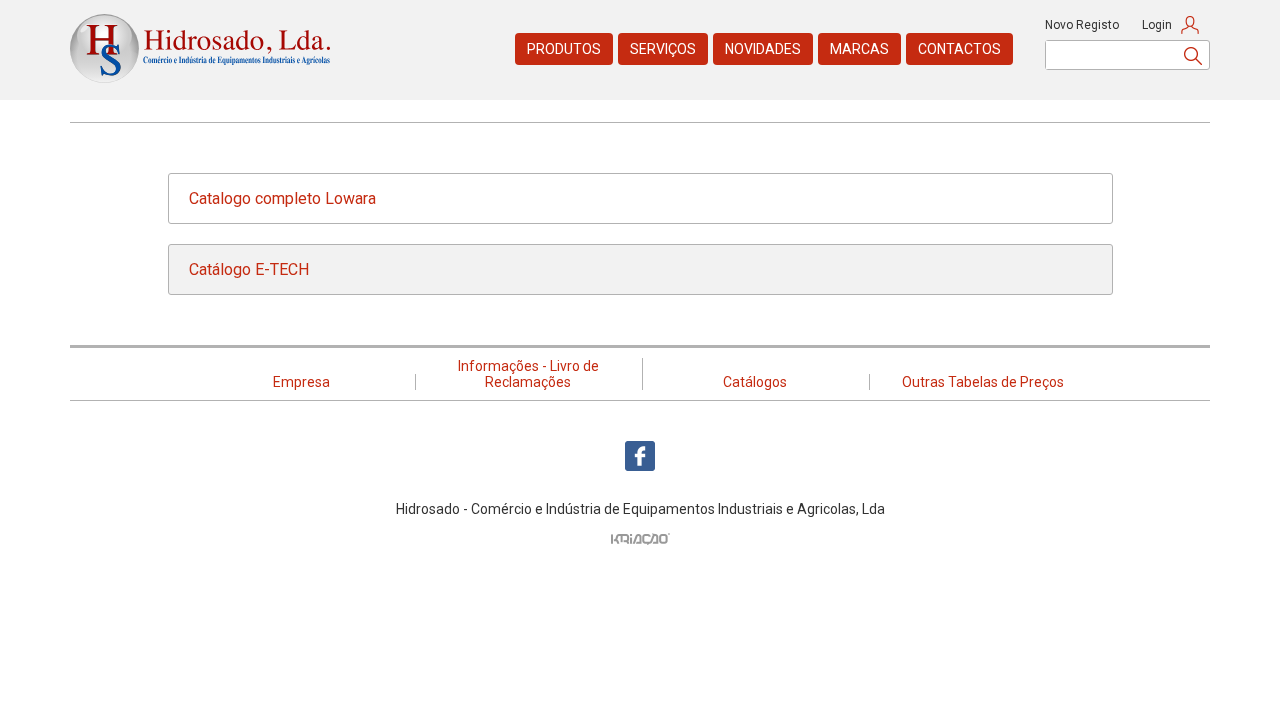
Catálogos (755, 382)
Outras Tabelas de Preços (983, 382)
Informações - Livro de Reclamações (528, 374)
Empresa (301, 382)
